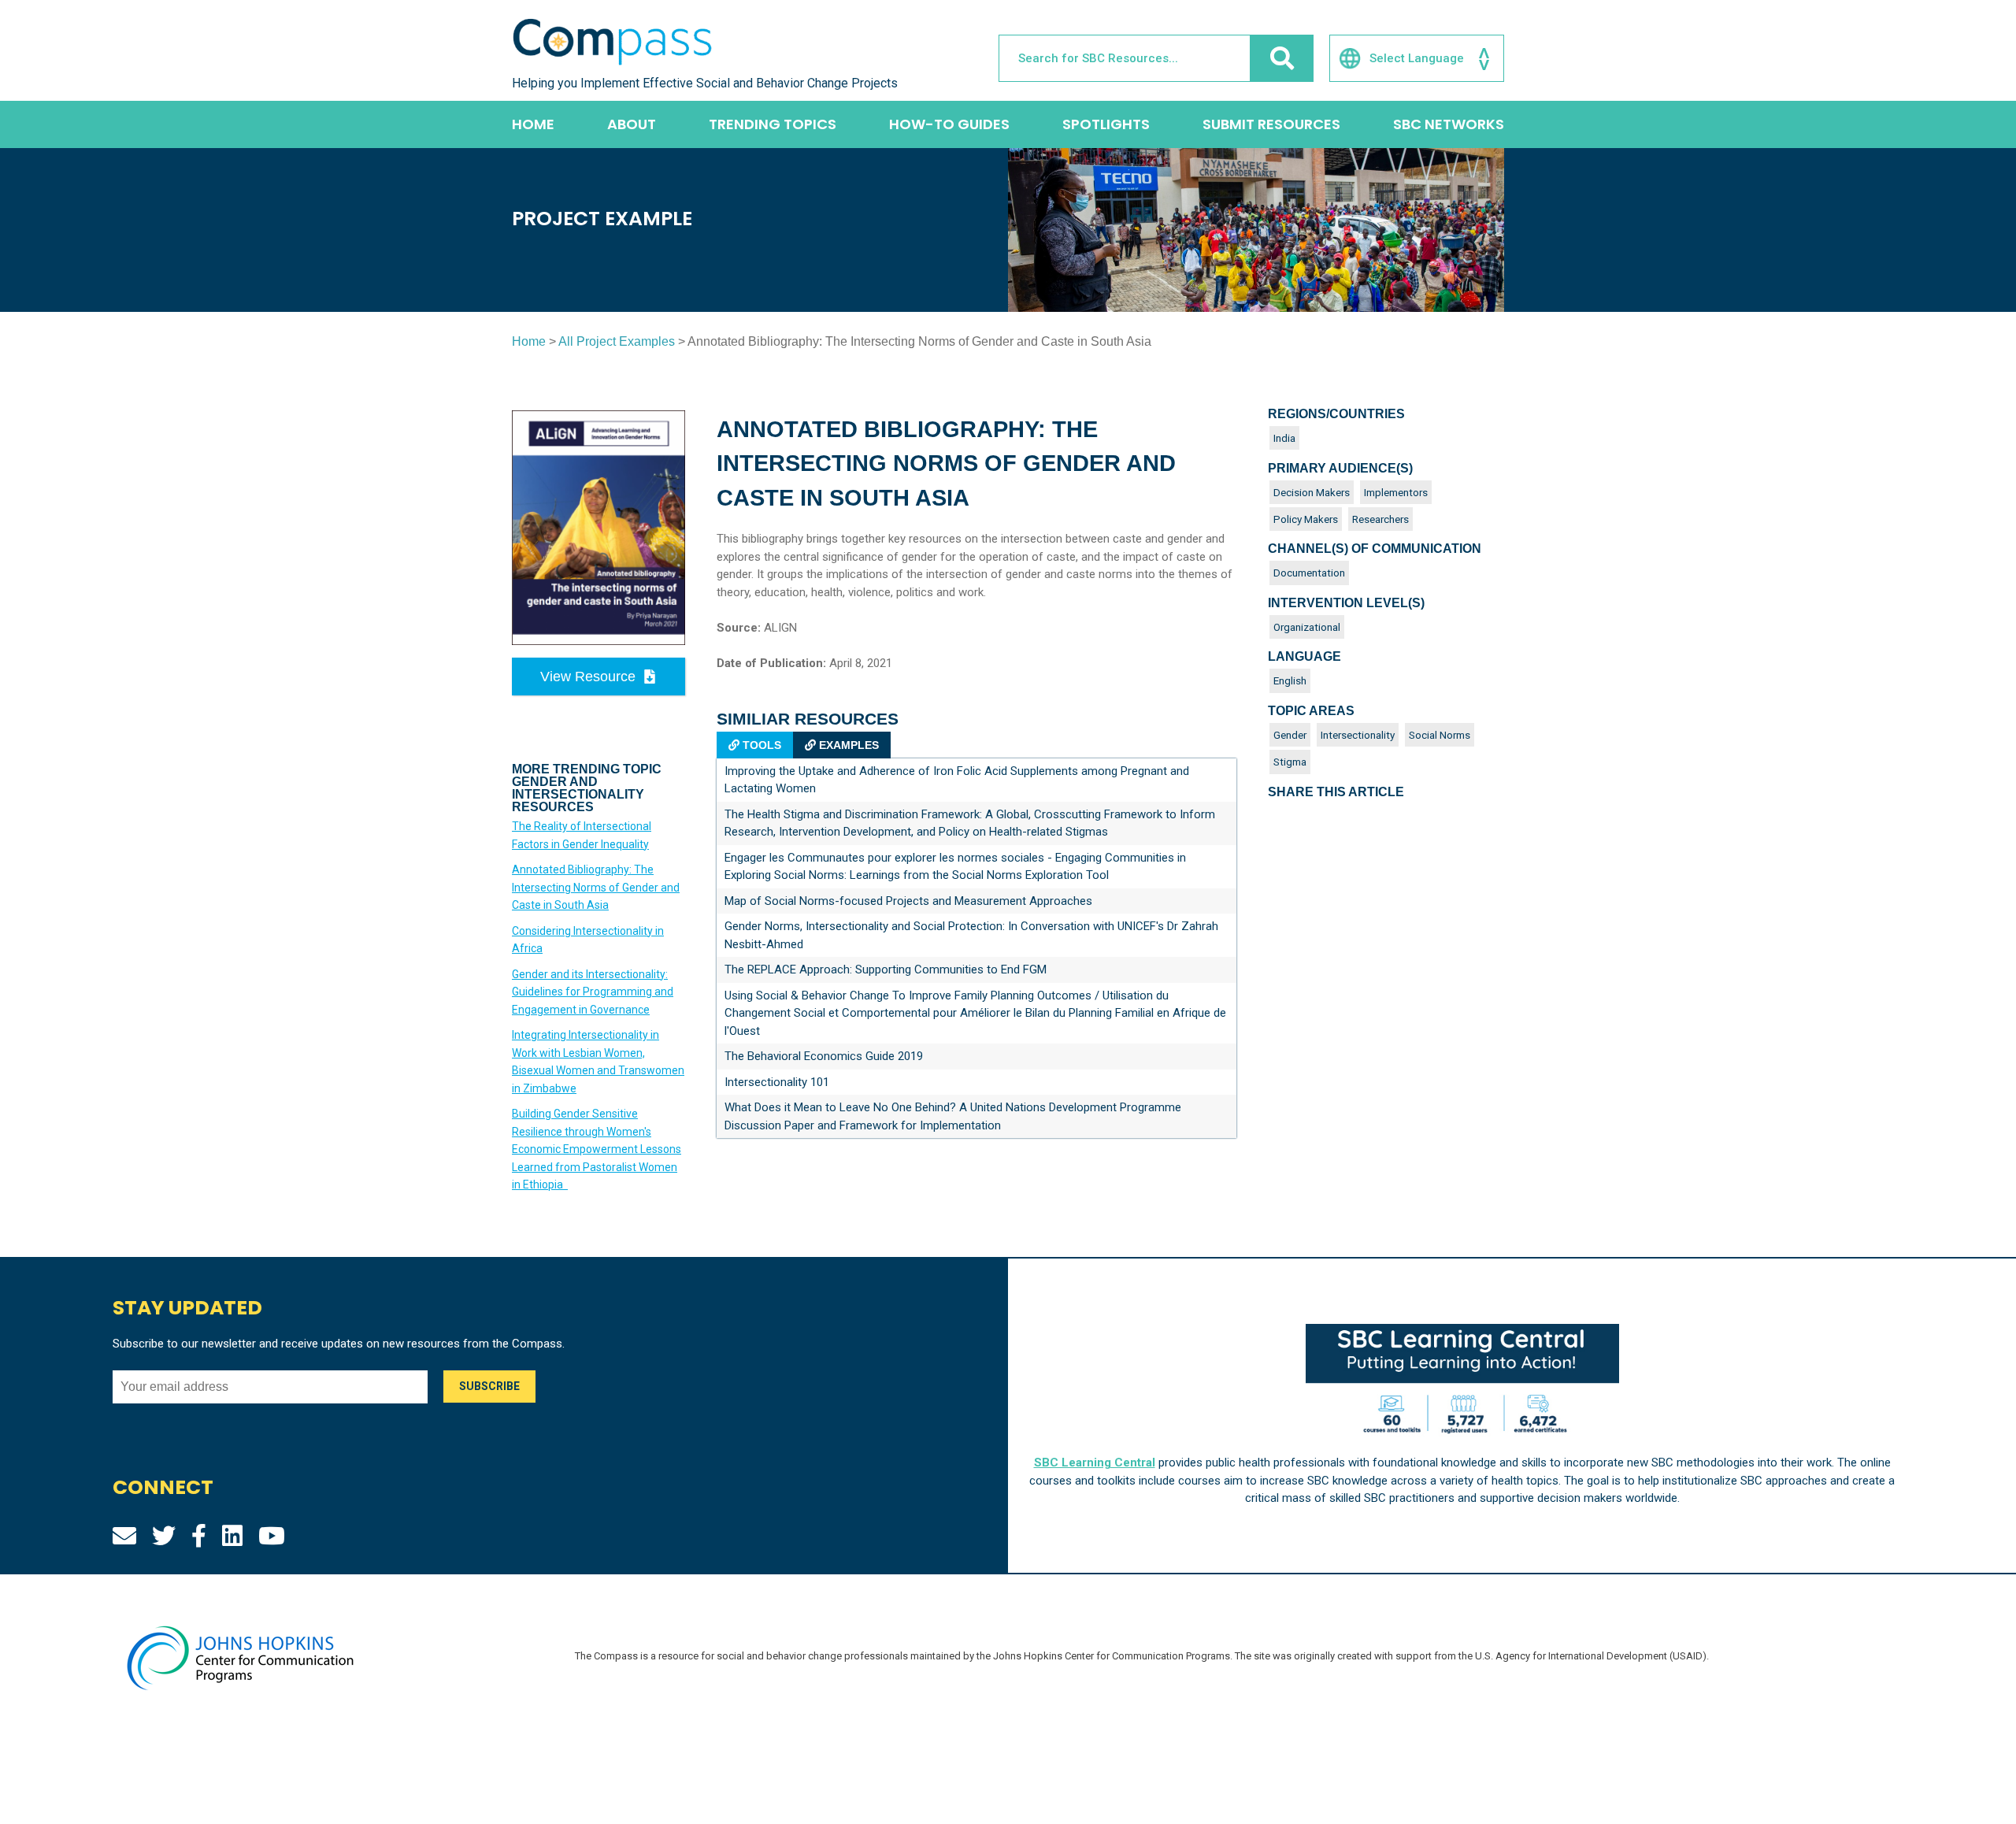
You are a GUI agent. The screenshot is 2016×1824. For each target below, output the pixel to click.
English (1290, 680)
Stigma (1290, 762)
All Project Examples (617, 341)
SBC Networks (1449, 124)
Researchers (1380, 519)
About (632, 124)
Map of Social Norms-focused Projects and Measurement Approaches (908, 901)
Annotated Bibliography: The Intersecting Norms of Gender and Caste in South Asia (596, 887)
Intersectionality (1358, 735)
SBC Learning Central (1095, 1463)
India (1284, 438)
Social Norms (1440, 735)
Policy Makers (1306, 519)
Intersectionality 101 (777, 1082)
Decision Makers (1312, 492)
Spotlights (1106, 124)
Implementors (1396, 492)
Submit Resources (1271, 124)
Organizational (1307, 627)
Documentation (1309, 573)
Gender (1290, 735)
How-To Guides (949, 124)
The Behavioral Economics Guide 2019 (824, 1056)
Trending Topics (773, 124)
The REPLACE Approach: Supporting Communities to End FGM (886, 969)
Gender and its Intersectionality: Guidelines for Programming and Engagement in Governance (593, 992)
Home (533, 124)
